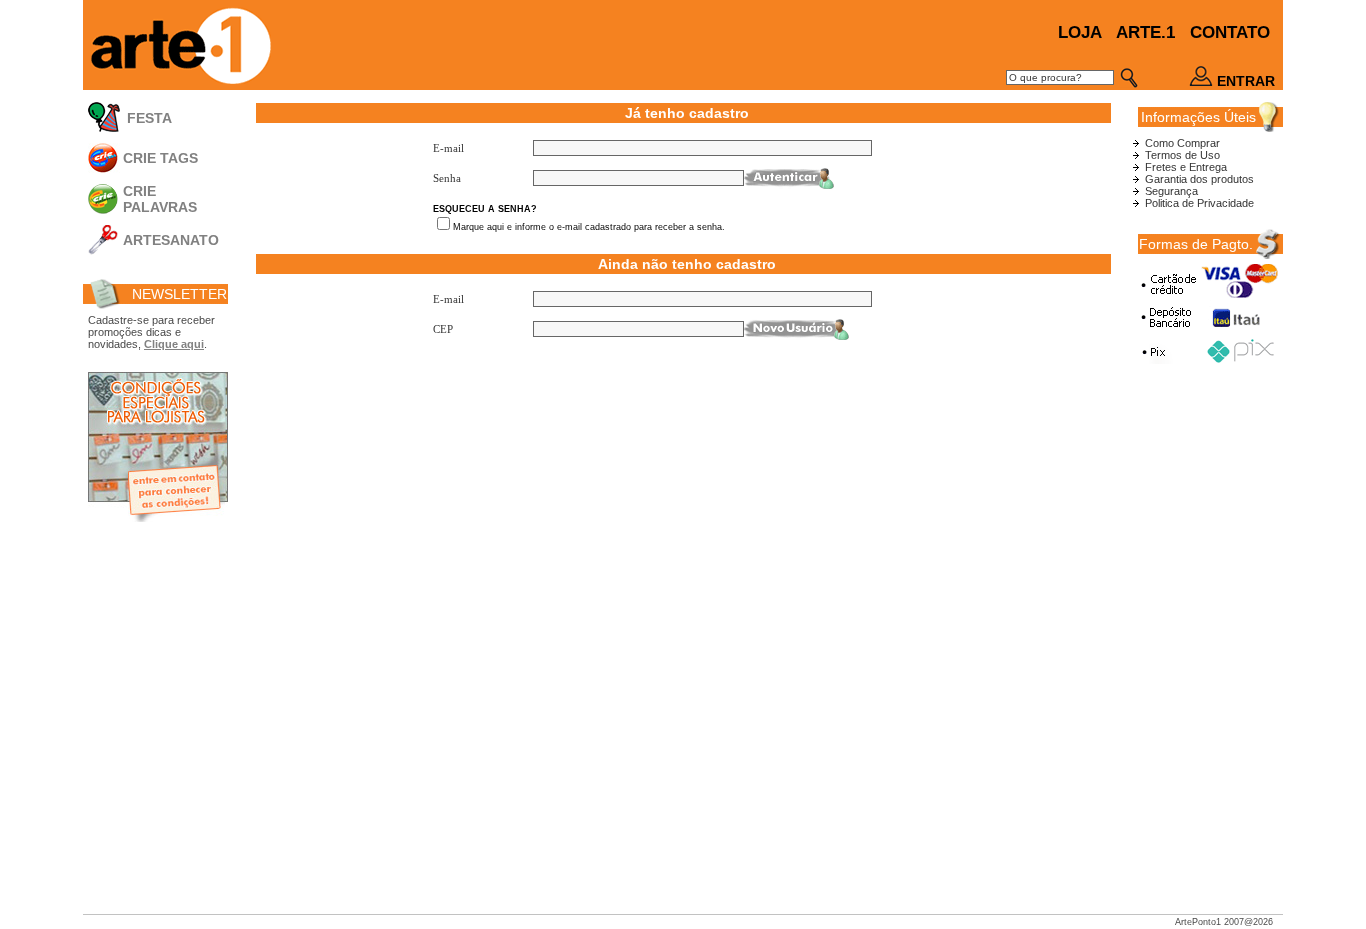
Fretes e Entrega (1186, 167)
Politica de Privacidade (1199, 203)
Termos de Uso (1182, 155)
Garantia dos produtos (1199, 179)
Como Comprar (1182, 143)
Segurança (1171, 191)
